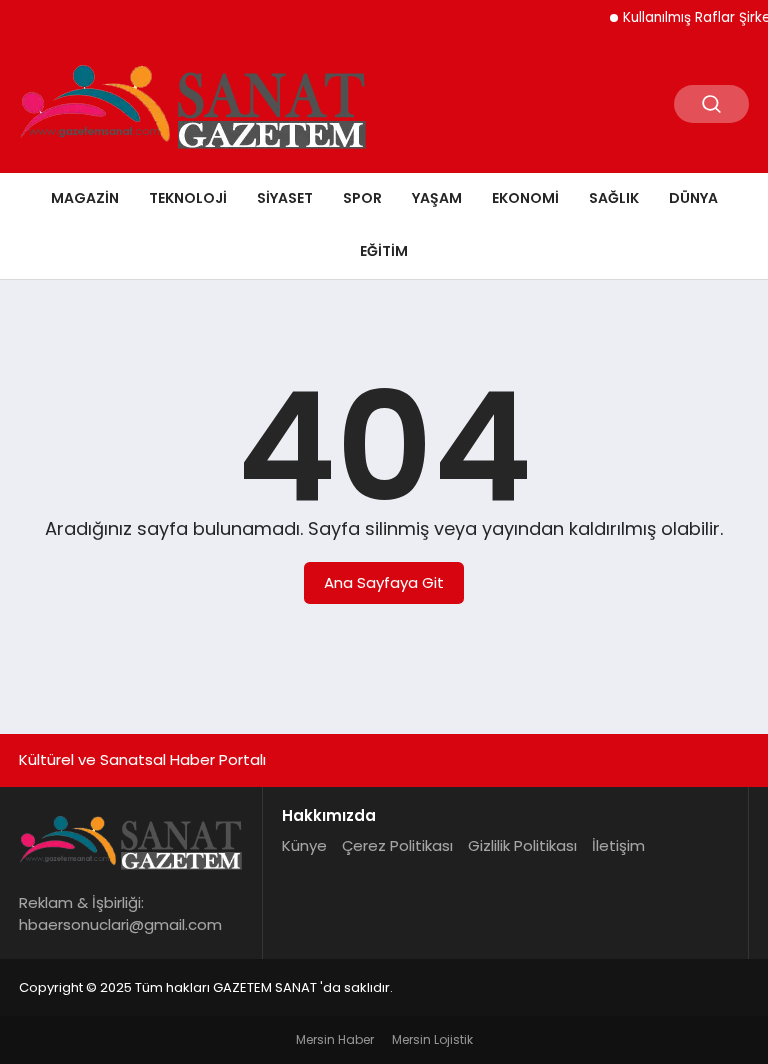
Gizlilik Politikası (522, 845)
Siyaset (285, 198)
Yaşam (437, 198)
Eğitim (384, 251)
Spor (362, 198)
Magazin (85, 198)
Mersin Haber (335, 1039)
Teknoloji (188, 198)
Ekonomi (525, 198)
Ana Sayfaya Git (384, 582)
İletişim (618, 845)
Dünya (693, 198)
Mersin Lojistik (432, 1039)
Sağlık (614, 198)
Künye (304, 845)
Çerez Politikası (397, 845)
